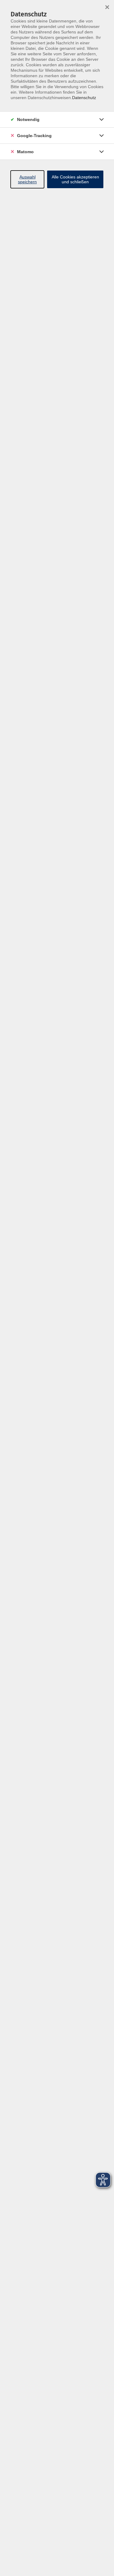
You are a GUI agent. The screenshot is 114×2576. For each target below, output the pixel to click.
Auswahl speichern (27, 179)
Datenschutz (84, 98)
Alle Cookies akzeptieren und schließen (75, 179)
